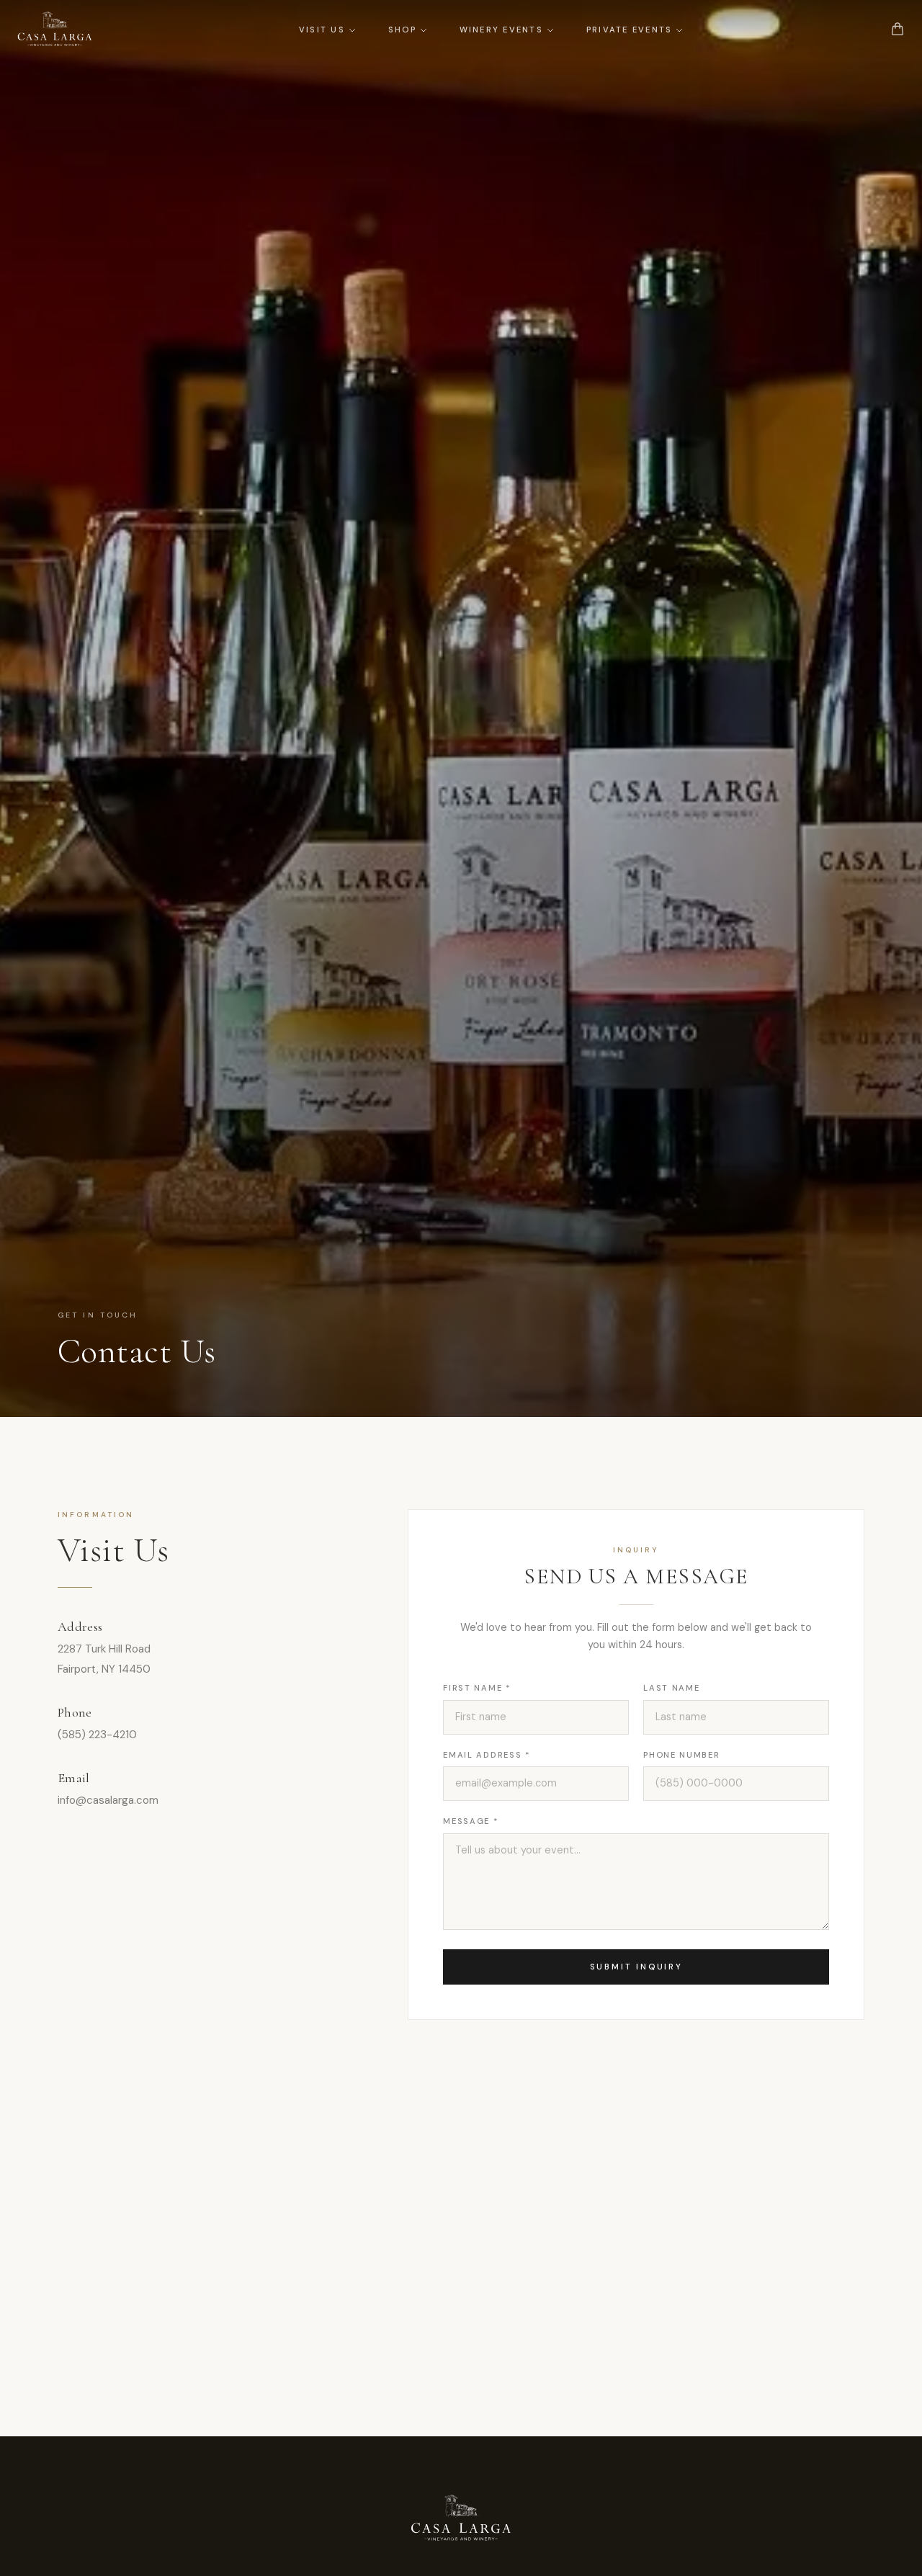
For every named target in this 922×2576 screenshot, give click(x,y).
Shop (402, 30)
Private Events (629, 30)
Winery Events (501, 30)
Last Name (671, 1688)
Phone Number (681, 1755)
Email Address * (486, 1755)
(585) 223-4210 (97, 1735)
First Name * (476, 1688)
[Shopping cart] (898, 29)
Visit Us (322, 30)
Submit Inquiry (636, 1967)
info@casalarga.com (108, 1800)
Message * (470, 1821)
